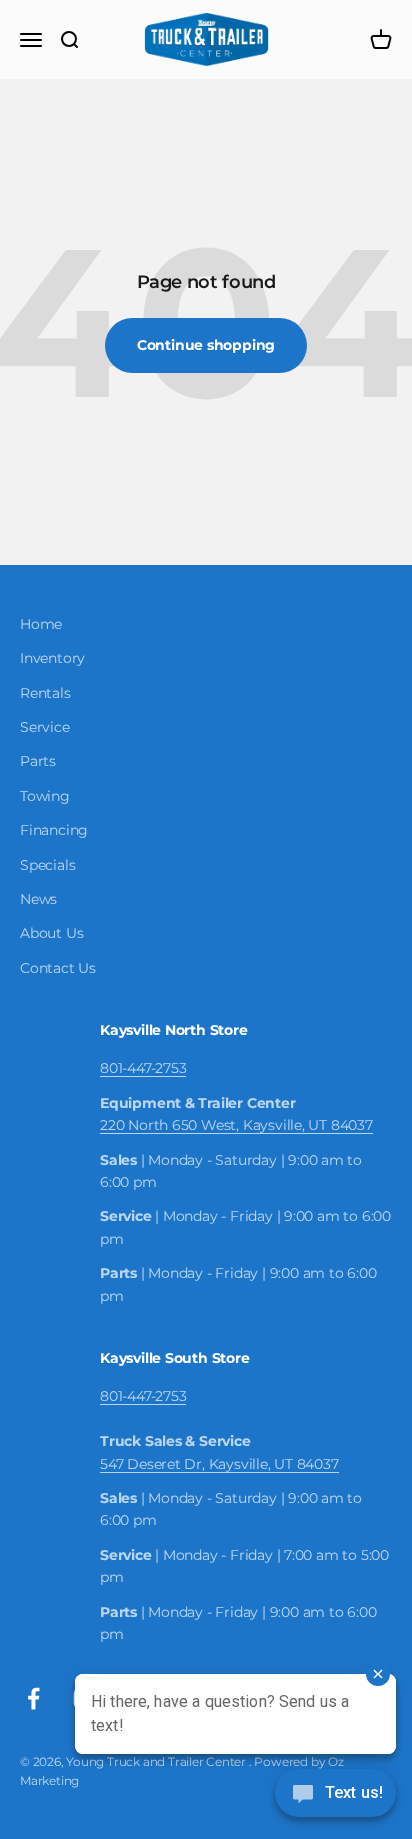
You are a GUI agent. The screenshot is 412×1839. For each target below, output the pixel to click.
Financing (54, 830)
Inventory (52, 658)
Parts (38, 761)
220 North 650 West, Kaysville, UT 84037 (236, 1125)
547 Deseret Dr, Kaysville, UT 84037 (219, 1464)
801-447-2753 (143, 1068)
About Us (51, 933)
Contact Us (58, 968)
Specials (47, 865)
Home (41, 624)
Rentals (45, 693)
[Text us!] (335, 1795)
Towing (45, 796)
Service (45, 727)
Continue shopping (206, 345)
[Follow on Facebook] (33, 1698)
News (38, 899)
